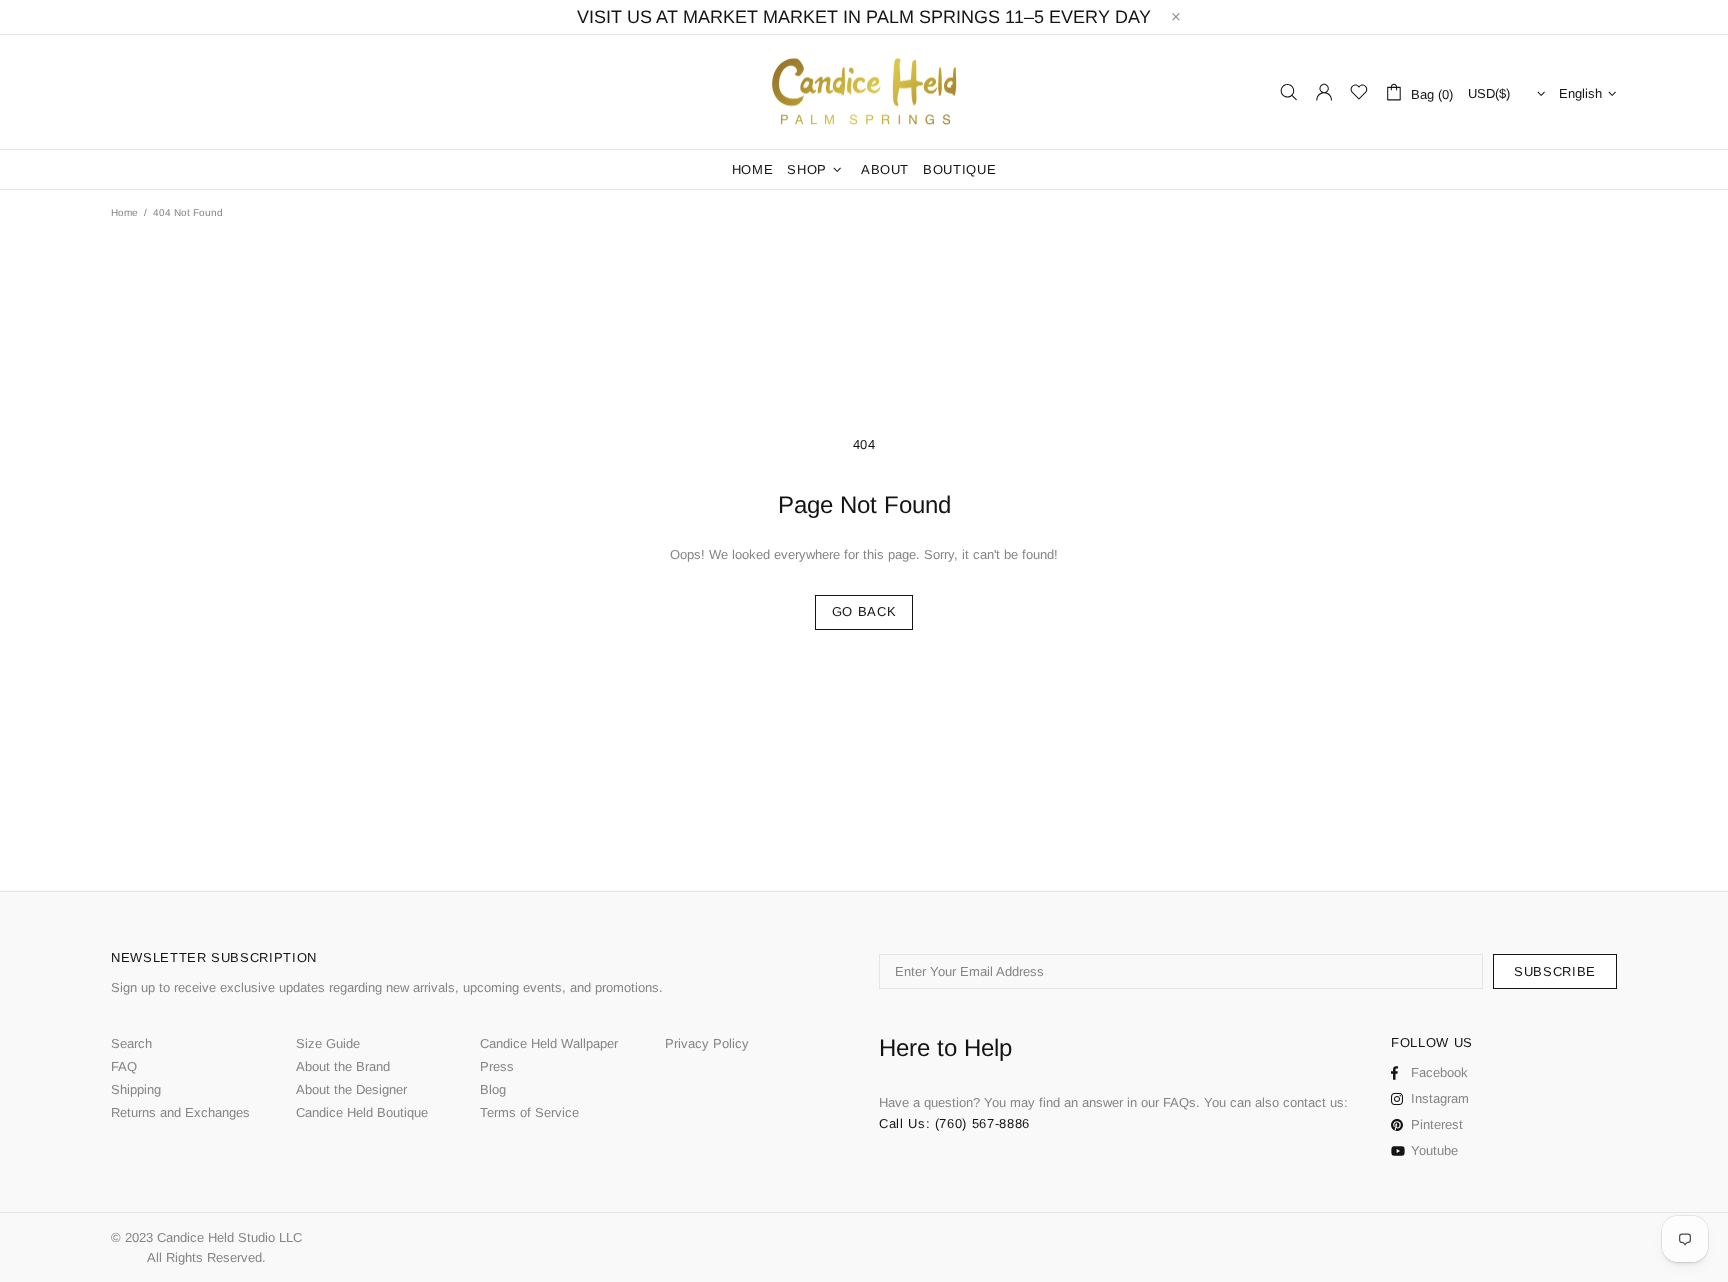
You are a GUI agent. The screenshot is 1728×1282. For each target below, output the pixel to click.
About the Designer (351, 1089)
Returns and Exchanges (180, 1112)
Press (497, 1066)
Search (131, 1043)
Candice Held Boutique (362, 1112)
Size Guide (328, 1043)
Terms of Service (529, 1112)
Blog (493, 1089)
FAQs (1179, 1102)
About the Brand (343, 1066)
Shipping (136, 1089)
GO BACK (864, 611)
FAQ (124, 1066)
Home (124, 212)
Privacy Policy (707, 1043)
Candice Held (864, 92)
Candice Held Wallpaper (549, 1043)
